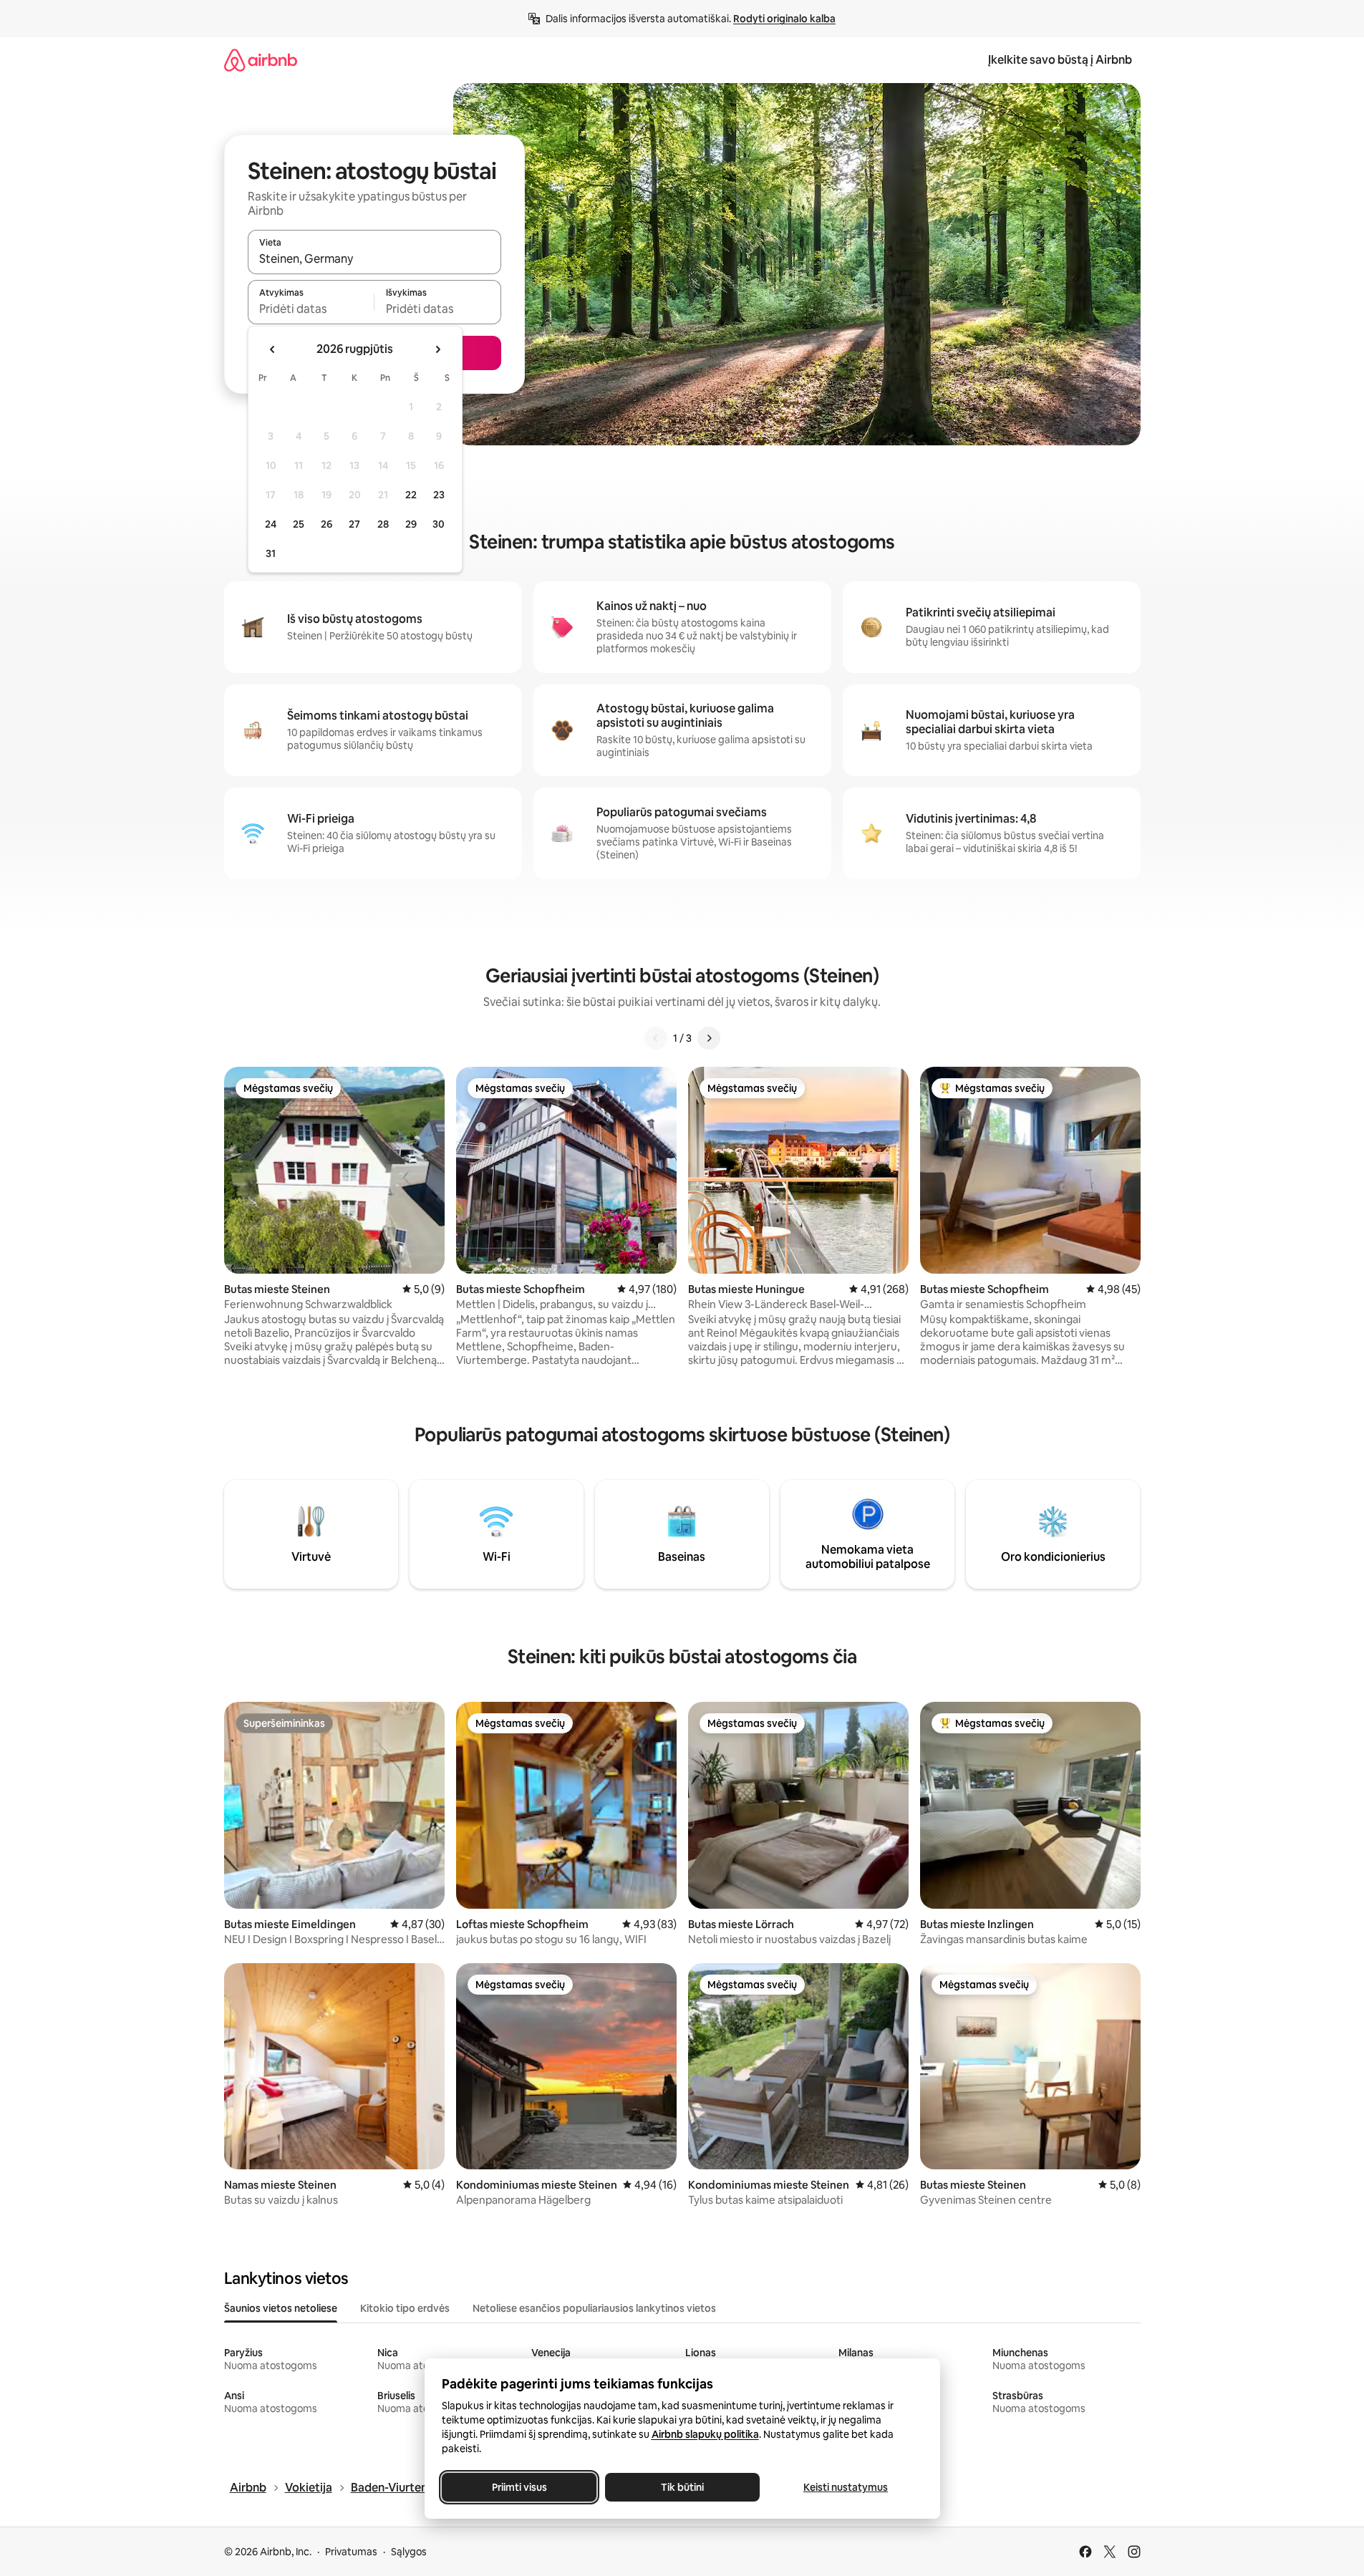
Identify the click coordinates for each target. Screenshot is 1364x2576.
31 (271, 553)
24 (271, 524)
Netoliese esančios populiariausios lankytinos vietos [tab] (594, 2308)
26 (327, 524)
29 (411, 524)
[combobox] (374, 258)
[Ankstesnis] (656, 1038)
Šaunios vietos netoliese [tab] (281, 2308)
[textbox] (311, 309)
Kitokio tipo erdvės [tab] (405, 2308)
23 (439, 495)
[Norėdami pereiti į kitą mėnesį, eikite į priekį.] (437, 349)
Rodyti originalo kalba (784, 19)
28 (383, 524)
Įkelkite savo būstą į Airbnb (1060, 60)
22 (411, 495)
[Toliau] (709, 1038)
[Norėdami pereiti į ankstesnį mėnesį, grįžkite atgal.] (273, 349)
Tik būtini (682, 2487)
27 (354, 524)
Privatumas (351, 2552)
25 (299, 524)
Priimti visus (519, 2487)
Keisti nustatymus (846, 2487)
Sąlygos (409, 2552)
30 (439, 524)
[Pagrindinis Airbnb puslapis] (261, 60)
